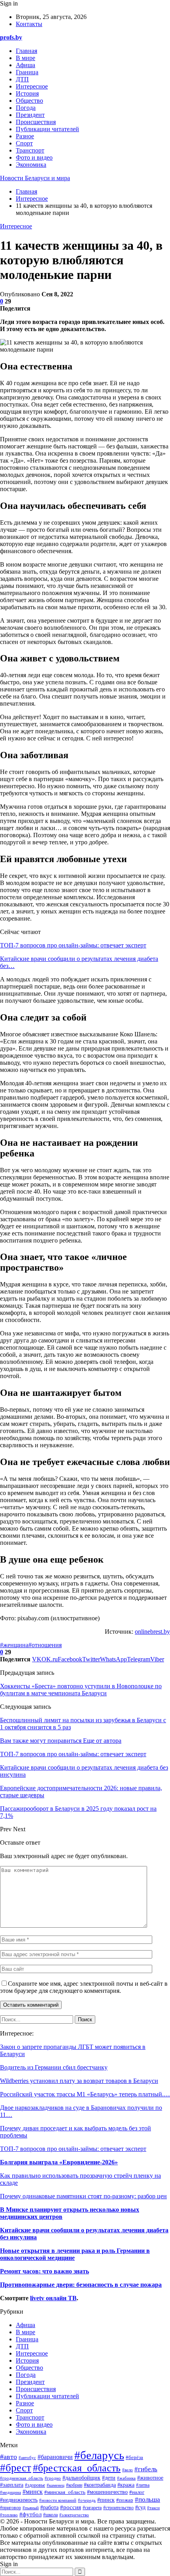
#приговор (10, 2508)
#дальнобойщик (81, 2478)
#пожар (125, 2500)
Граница (27, 72)
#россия (71, 2507)
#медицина (10, 2492)
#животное (150, 2478)
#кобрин (74, 2485)
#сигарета (92, 2508)
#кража (126, 2485)
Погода (26, 108)
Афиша (25, 65)
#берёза (134, 2457)
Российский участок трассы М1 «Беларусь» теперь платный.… (85, 2094)
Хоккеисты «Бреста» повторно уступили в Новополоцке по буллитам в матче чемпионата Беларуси (81, 1690)
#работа (49, 2507)
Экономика (31, 165)
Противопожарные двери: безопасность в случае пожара (81, 2285)
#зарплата (12, 2485)
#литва (143, 2485)
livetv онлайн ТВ (53, 2298)
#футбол (30, 2514)
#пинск (106, 2500)
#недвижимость (19, 2500)
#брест (16, 2468)
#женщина (14, 1645)
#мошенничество (107, 2492)
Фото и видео (34, 157)
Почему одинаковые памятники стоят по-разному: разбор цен (83, 2196)
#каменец (56, 2485)
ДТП (22, 79)
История (27, 93)
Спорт (24, 143)
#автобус (27, 2457)
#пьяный (31, 2508)
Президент (30, 115)
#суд (140, 2507)
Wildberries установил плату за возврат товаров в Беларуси (79, 2081)
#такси (153, 2508)
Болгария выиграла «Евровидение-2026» (59, 2162)
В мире (25, 58)
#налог (137, 2492)
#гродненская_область (22, 2478)
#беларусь (99, 2455)
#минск (33, 2492)
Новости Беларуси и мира (35, 178)
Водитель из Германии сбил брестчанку (54, 2067)
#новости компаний (58, 2500)
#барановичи (55, 2457)
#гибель (146, 2469)
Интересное (32, 86)
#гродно (53, 2478)
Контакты (29, 24)
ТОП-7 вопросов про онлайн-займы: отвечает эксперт (73, 945)
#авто (8, 2457)
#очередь (87, 2500)
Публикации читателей (47, 129)
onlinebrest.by (152, 1632)
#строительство (118, 2508)
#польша (147, 2499)
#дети (109, 2478)
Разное (25, 136)
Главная (26, 51)
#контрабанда (100, 2485)
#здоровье (35, 2485)
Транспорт (30, 150)
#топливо (9, 2515)
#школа (50, 2515)
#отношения (45, 1645)
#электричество (74, 2515)
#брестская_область (77, 2468)
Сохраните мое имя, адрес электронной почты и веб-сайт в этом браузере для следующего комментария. (84, 1987)
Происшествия (36, 122)
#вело (127, 2470)
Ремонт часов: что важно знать (44, 2271)
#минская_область (65, 2492)
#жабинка (126, 2478)
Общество (29, 101)
